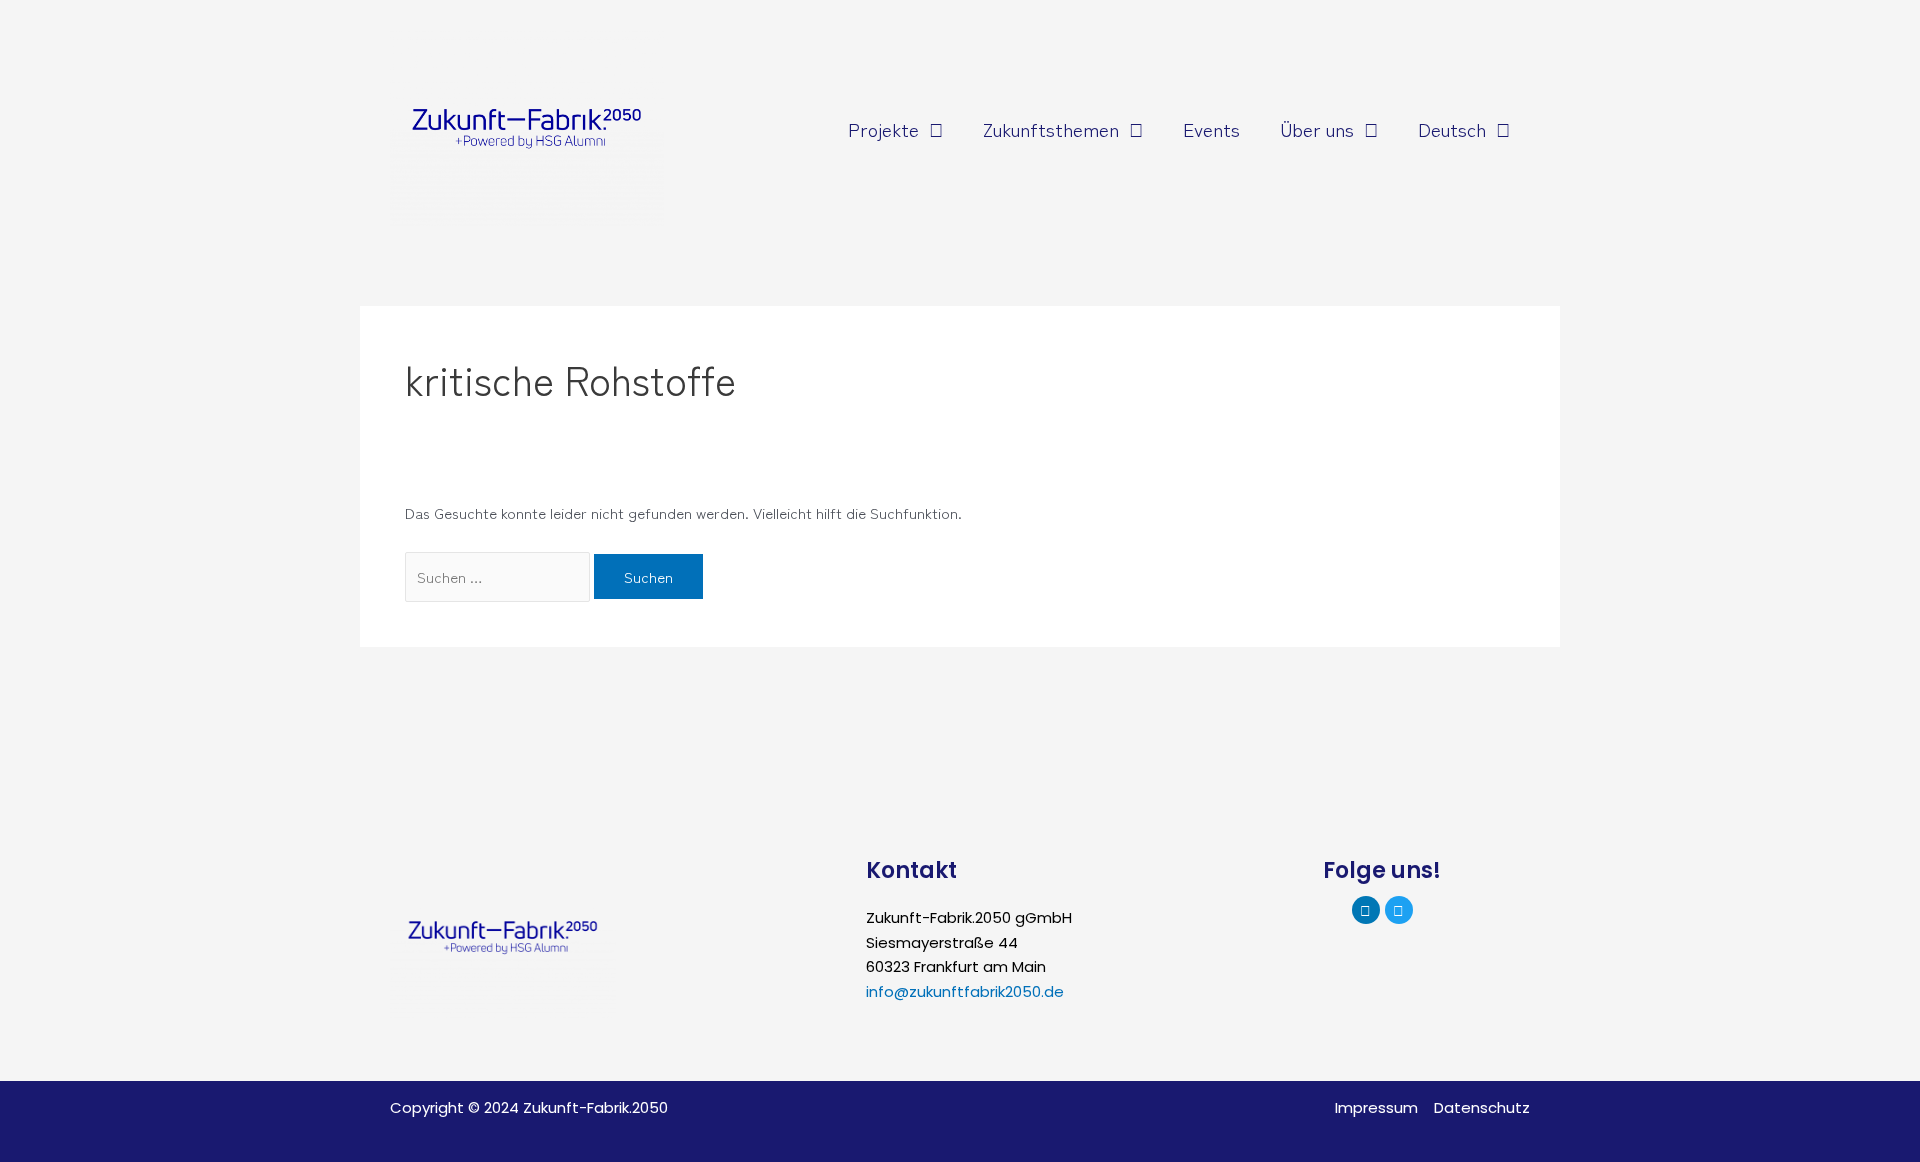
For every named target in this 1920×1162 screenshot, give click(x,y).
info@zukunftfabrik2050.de (965, 991)
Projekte (883, 128)
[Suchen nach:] (499, 576)
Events (1211, 128)
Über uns (1317, 128)
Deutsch (1452, 128)
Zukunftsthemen (1051, 128)
